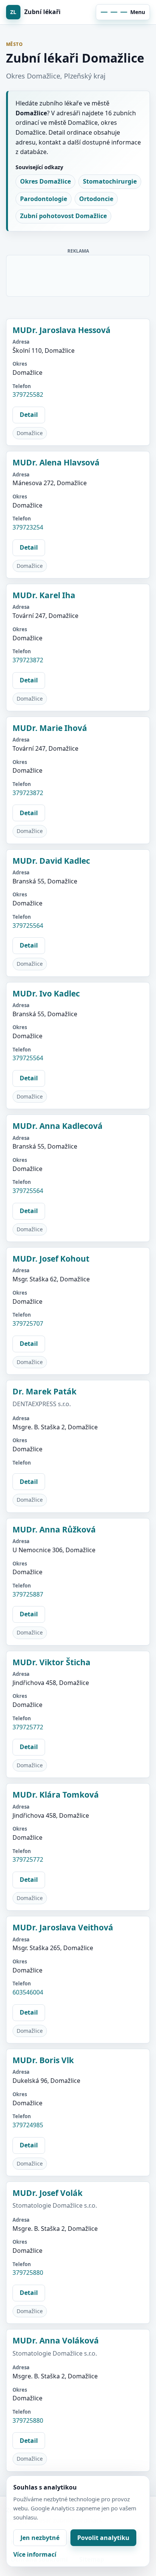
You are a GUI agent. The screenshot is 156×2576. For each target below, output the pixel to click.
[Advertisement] (78, 274)
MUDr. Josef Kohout (51, 1259)
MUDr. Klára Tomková (56, 1795)
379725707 (28, 1323)
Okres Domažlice (45, 181)
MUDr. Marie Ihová (50, 728)
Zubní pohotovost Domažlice (63, 216)
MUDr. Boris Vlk (43, 2060)
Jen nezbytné (40, 2538)
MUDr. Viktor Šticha (51, 1662)
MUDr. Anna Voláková (56, 2340)
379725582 (28, 394)
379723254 (28, 527)
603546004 (28, 1992)
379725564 (28, 926)
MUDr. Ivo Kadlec (46, 993)
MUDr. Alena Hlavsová (56, 462)
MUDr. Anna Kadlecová (58, 1126)
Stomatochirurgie (110, 181)
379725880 (28, 2273)
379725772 (28, 1727)
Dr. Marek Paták (44, 1391)
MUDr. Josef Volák (48, 2193)
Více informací (35, 2554)
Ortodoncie (96, 199)
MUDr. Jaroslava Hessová (62, 330)
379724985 (28, 2125)
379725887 (28, 1594)
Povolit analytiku (103, 2538)
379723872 (28, 660)
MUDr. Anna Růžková (54, 1529)
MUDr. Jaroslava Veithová (63, 1927)
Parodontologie (44, 199)
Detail (29, 415)
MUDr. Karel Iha (44, 595)
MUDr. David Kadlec (51, 861)
